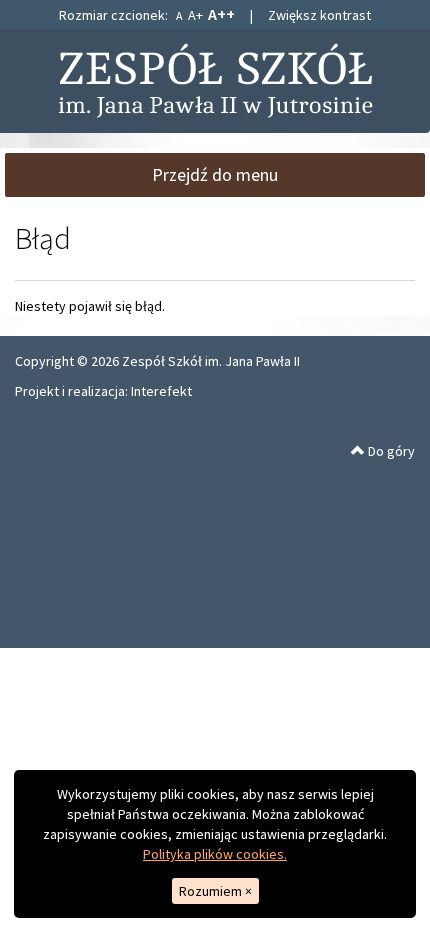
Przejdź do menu (215, 174)
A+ (195, 15)
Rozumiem (215, 891)
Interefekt (161, 391)
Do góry (390, 451)
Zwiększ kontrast (319, 15)
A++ (221, 14)
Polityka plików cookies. (215, 854)
